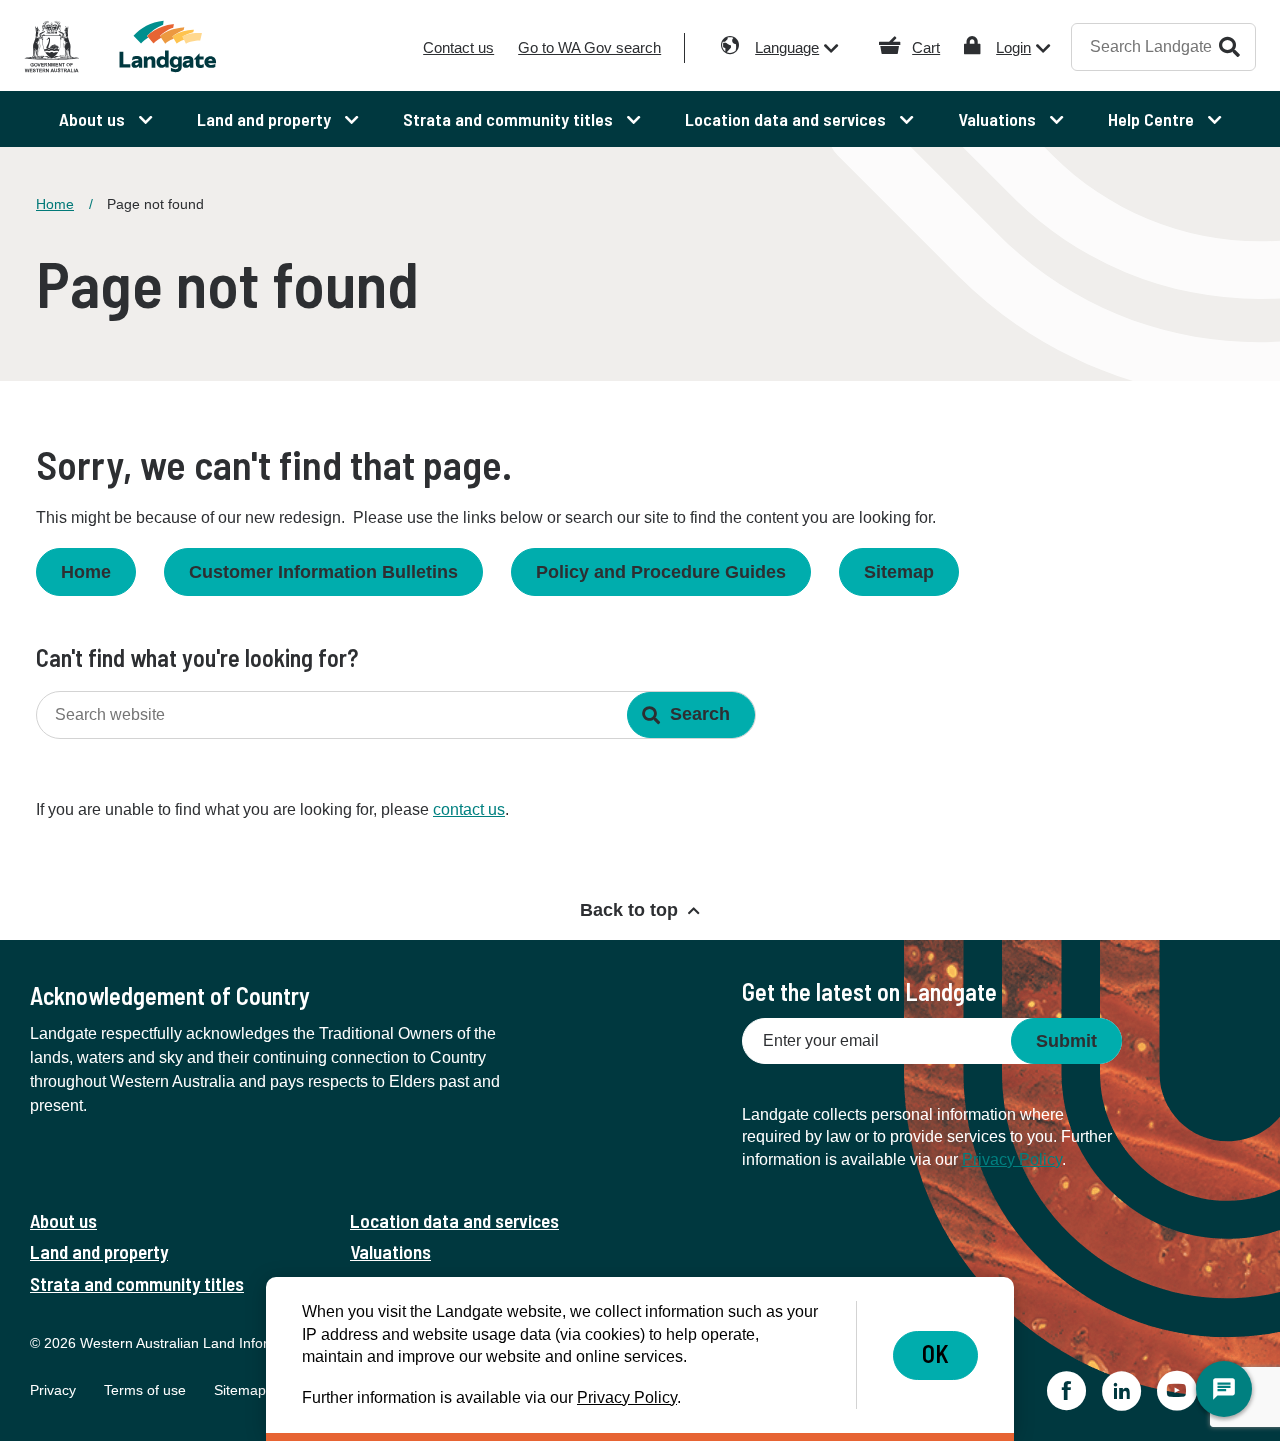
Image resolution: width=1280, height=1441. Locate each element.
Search (1229, 46)
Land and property (99, 1251)
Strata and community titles (137, 1283)
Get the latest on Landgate (869, 991)
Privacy (53, 1390)
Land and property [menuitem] (266, 119)
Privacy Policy (1012, 1159)
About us (63, 1220)
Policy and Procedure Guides (661, 572)
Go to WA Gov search (589, 47)
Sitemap (899, 572)
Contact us (458, 47)
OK (935, 1353)
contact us (469, 809)
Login (1013, 47)
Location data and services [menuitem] (787, 119)
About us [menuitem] (94, 119)
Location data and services (454, 1220)
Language (787, 47)
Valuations (390, 1251)
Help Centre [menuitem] (1153, 119)
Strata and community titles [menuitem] (510, 119)
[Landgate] (178, 46)
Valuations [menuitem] (999, 119)
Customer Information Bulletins (323, 572)
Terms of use (145, 1390)
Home (55, 204)
